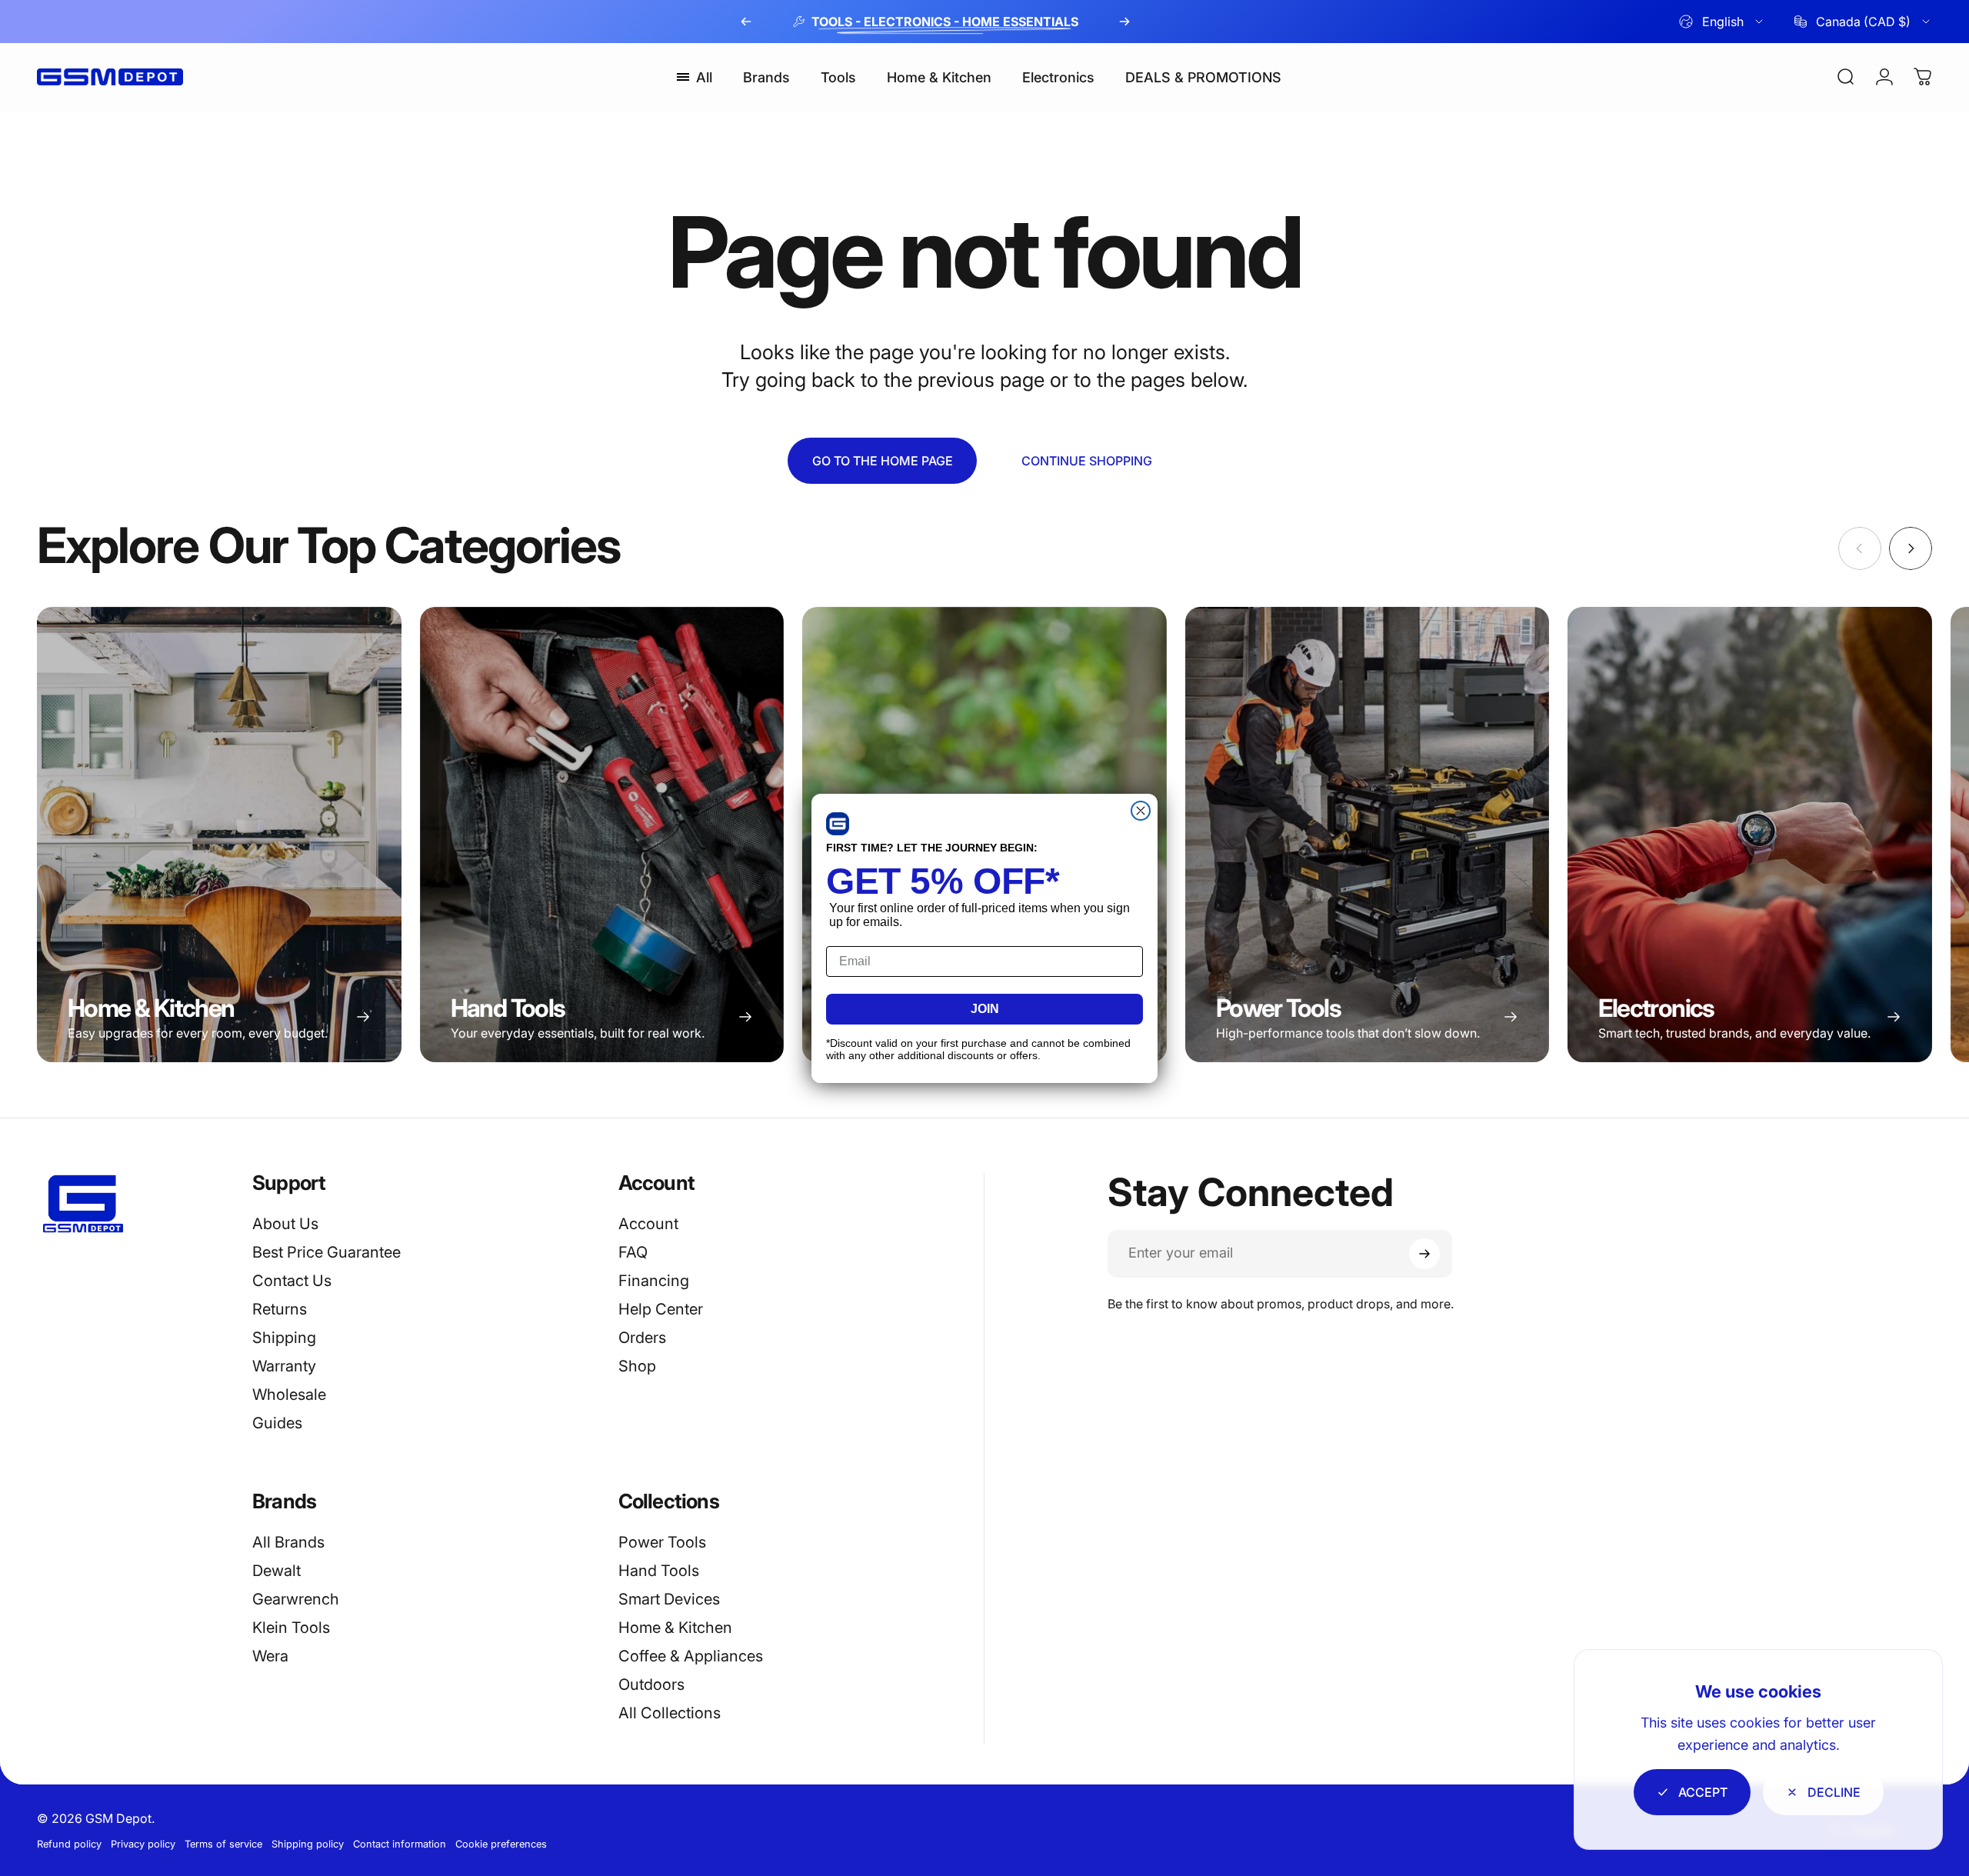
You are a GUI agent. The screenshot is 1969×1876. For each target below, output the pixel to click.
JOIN (985, 1009)
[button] (838, 824)
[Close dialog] (1141, 811)
